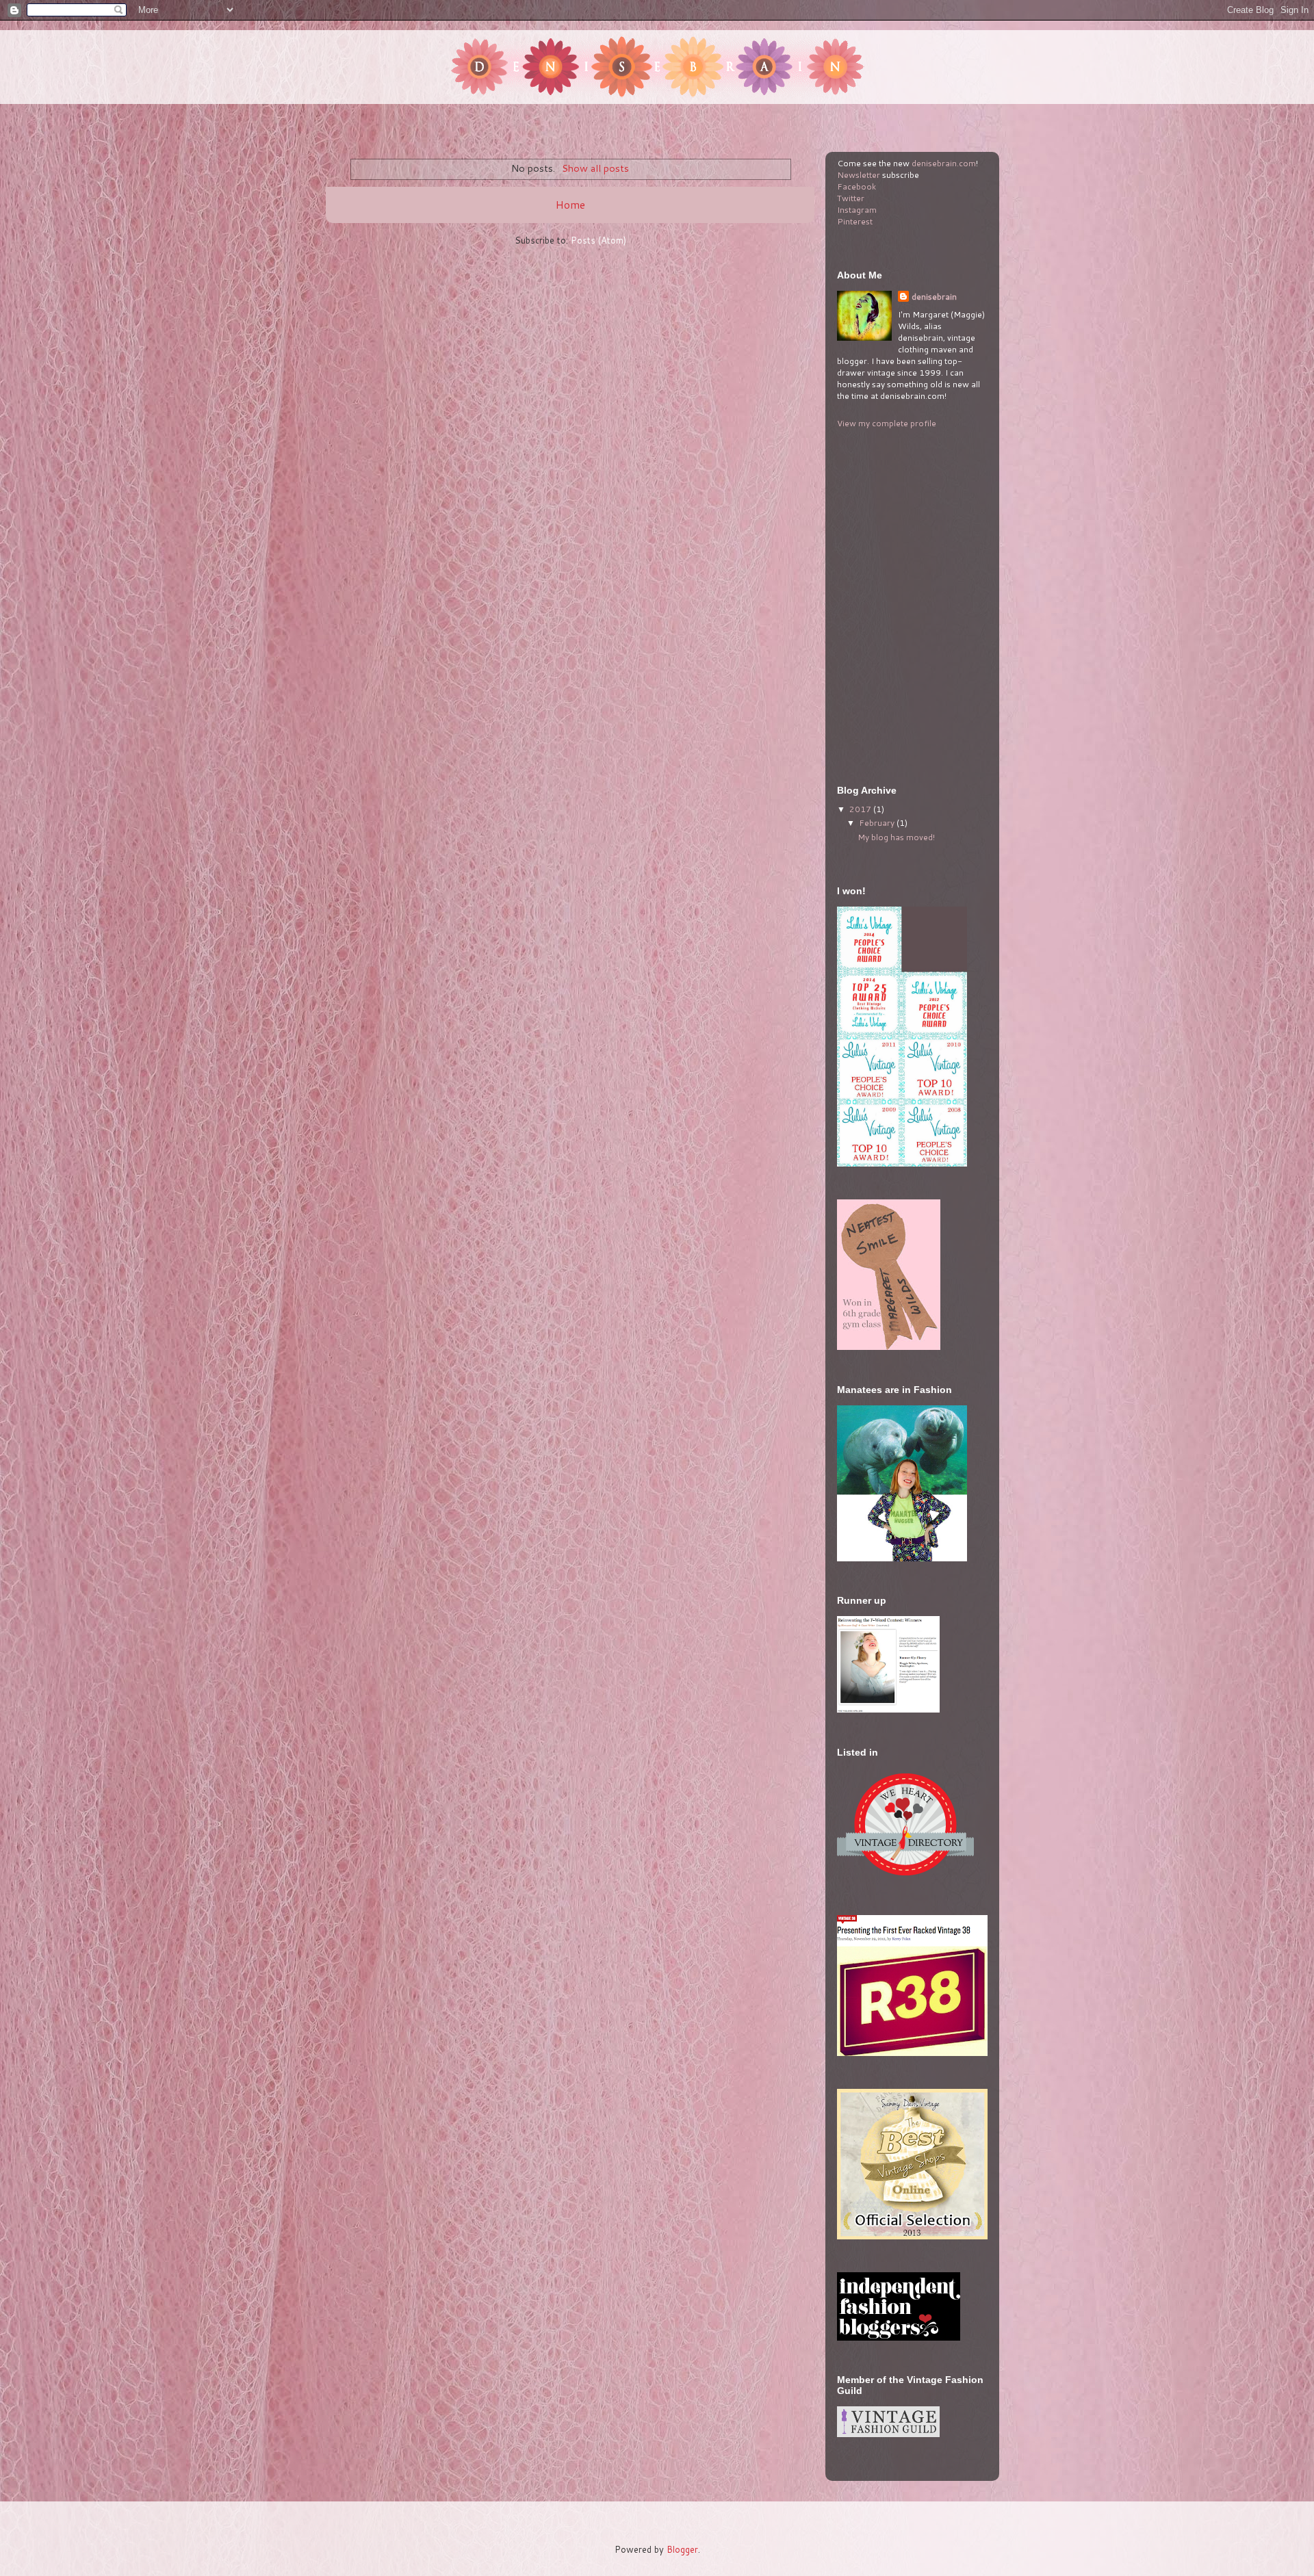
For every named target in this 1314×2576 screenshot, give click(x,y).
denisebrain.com (944, 163)
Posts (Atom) (598, 240)
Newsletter (859, 175)
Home (570, 205)
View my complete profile (887, 423)
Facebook (856, 186)
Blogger (682, 2549)
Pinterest (855, 221)
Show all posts (595, 168)
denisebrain (934, 297)
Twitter (851, 198)
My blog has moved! (896, 837)
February (878, 823)
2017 (861, 809)
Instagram (857, 210)
